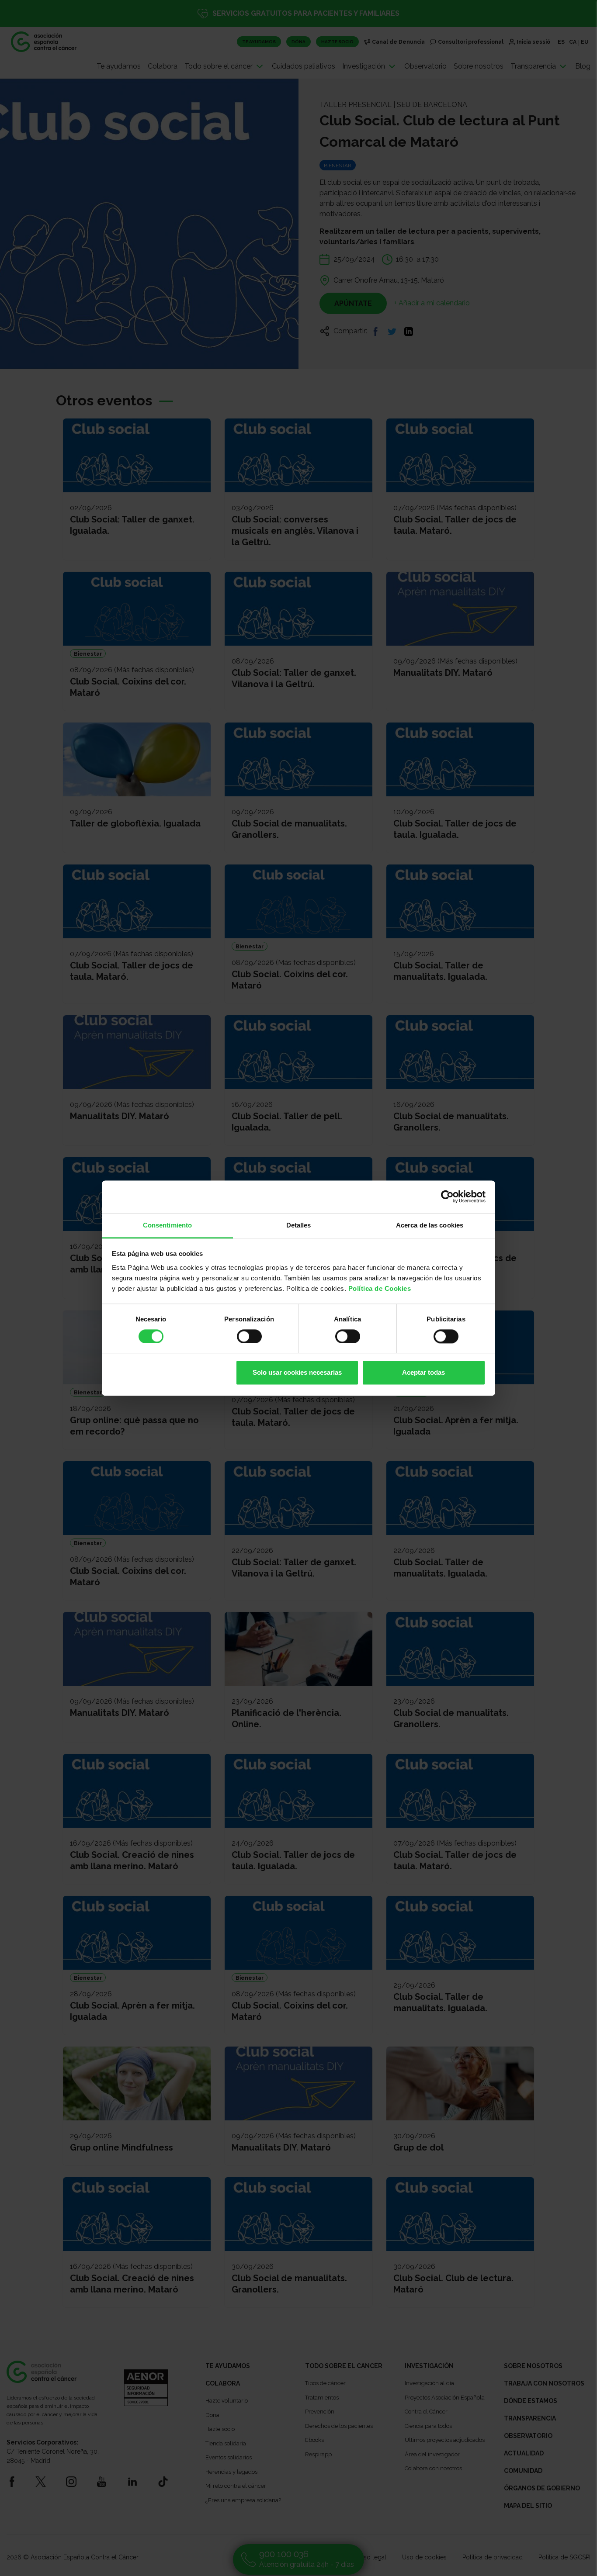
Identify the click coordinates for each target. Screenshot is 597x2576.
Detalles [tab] (299, 1225)
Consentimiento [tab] (167, 1225)
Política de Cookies (380, 1288)
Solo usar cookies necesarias (297, 1373)
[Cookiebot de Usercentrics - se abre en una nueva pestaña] (447, 1196)
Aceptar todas (423, 1373)
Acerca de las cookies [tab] (430, 1225)
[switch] (249, 1336)
